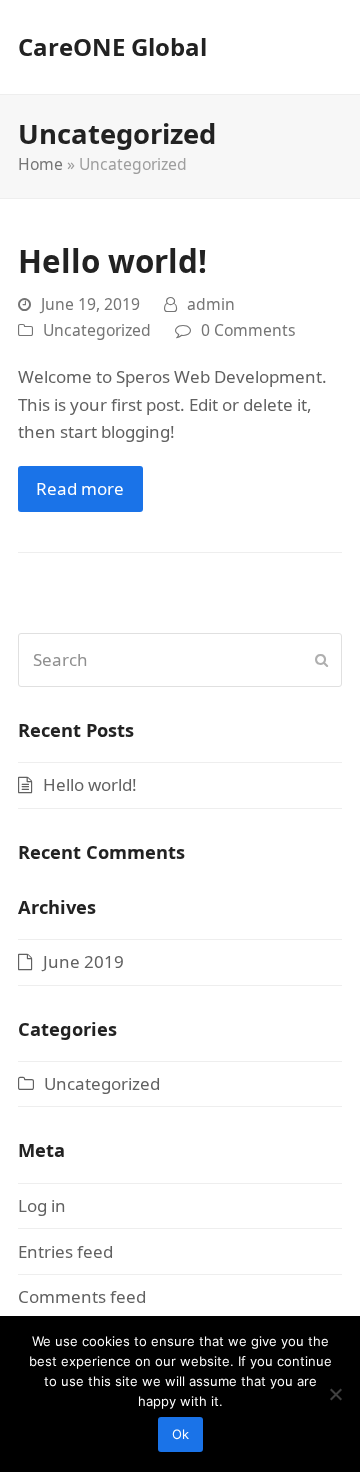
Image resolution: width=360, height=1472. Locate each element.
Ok (180, 1434)
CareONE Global (112, 46)
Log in (42, 1205)
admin (211, 304)
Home (40, 164)
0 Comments (248, 330)
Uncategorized (97, 330)
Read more (80, 488)
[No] (335, 1394)
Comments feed (82, 1296)
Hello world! (112, 260)
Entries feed (65, 1251)
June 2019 (83, 961)
